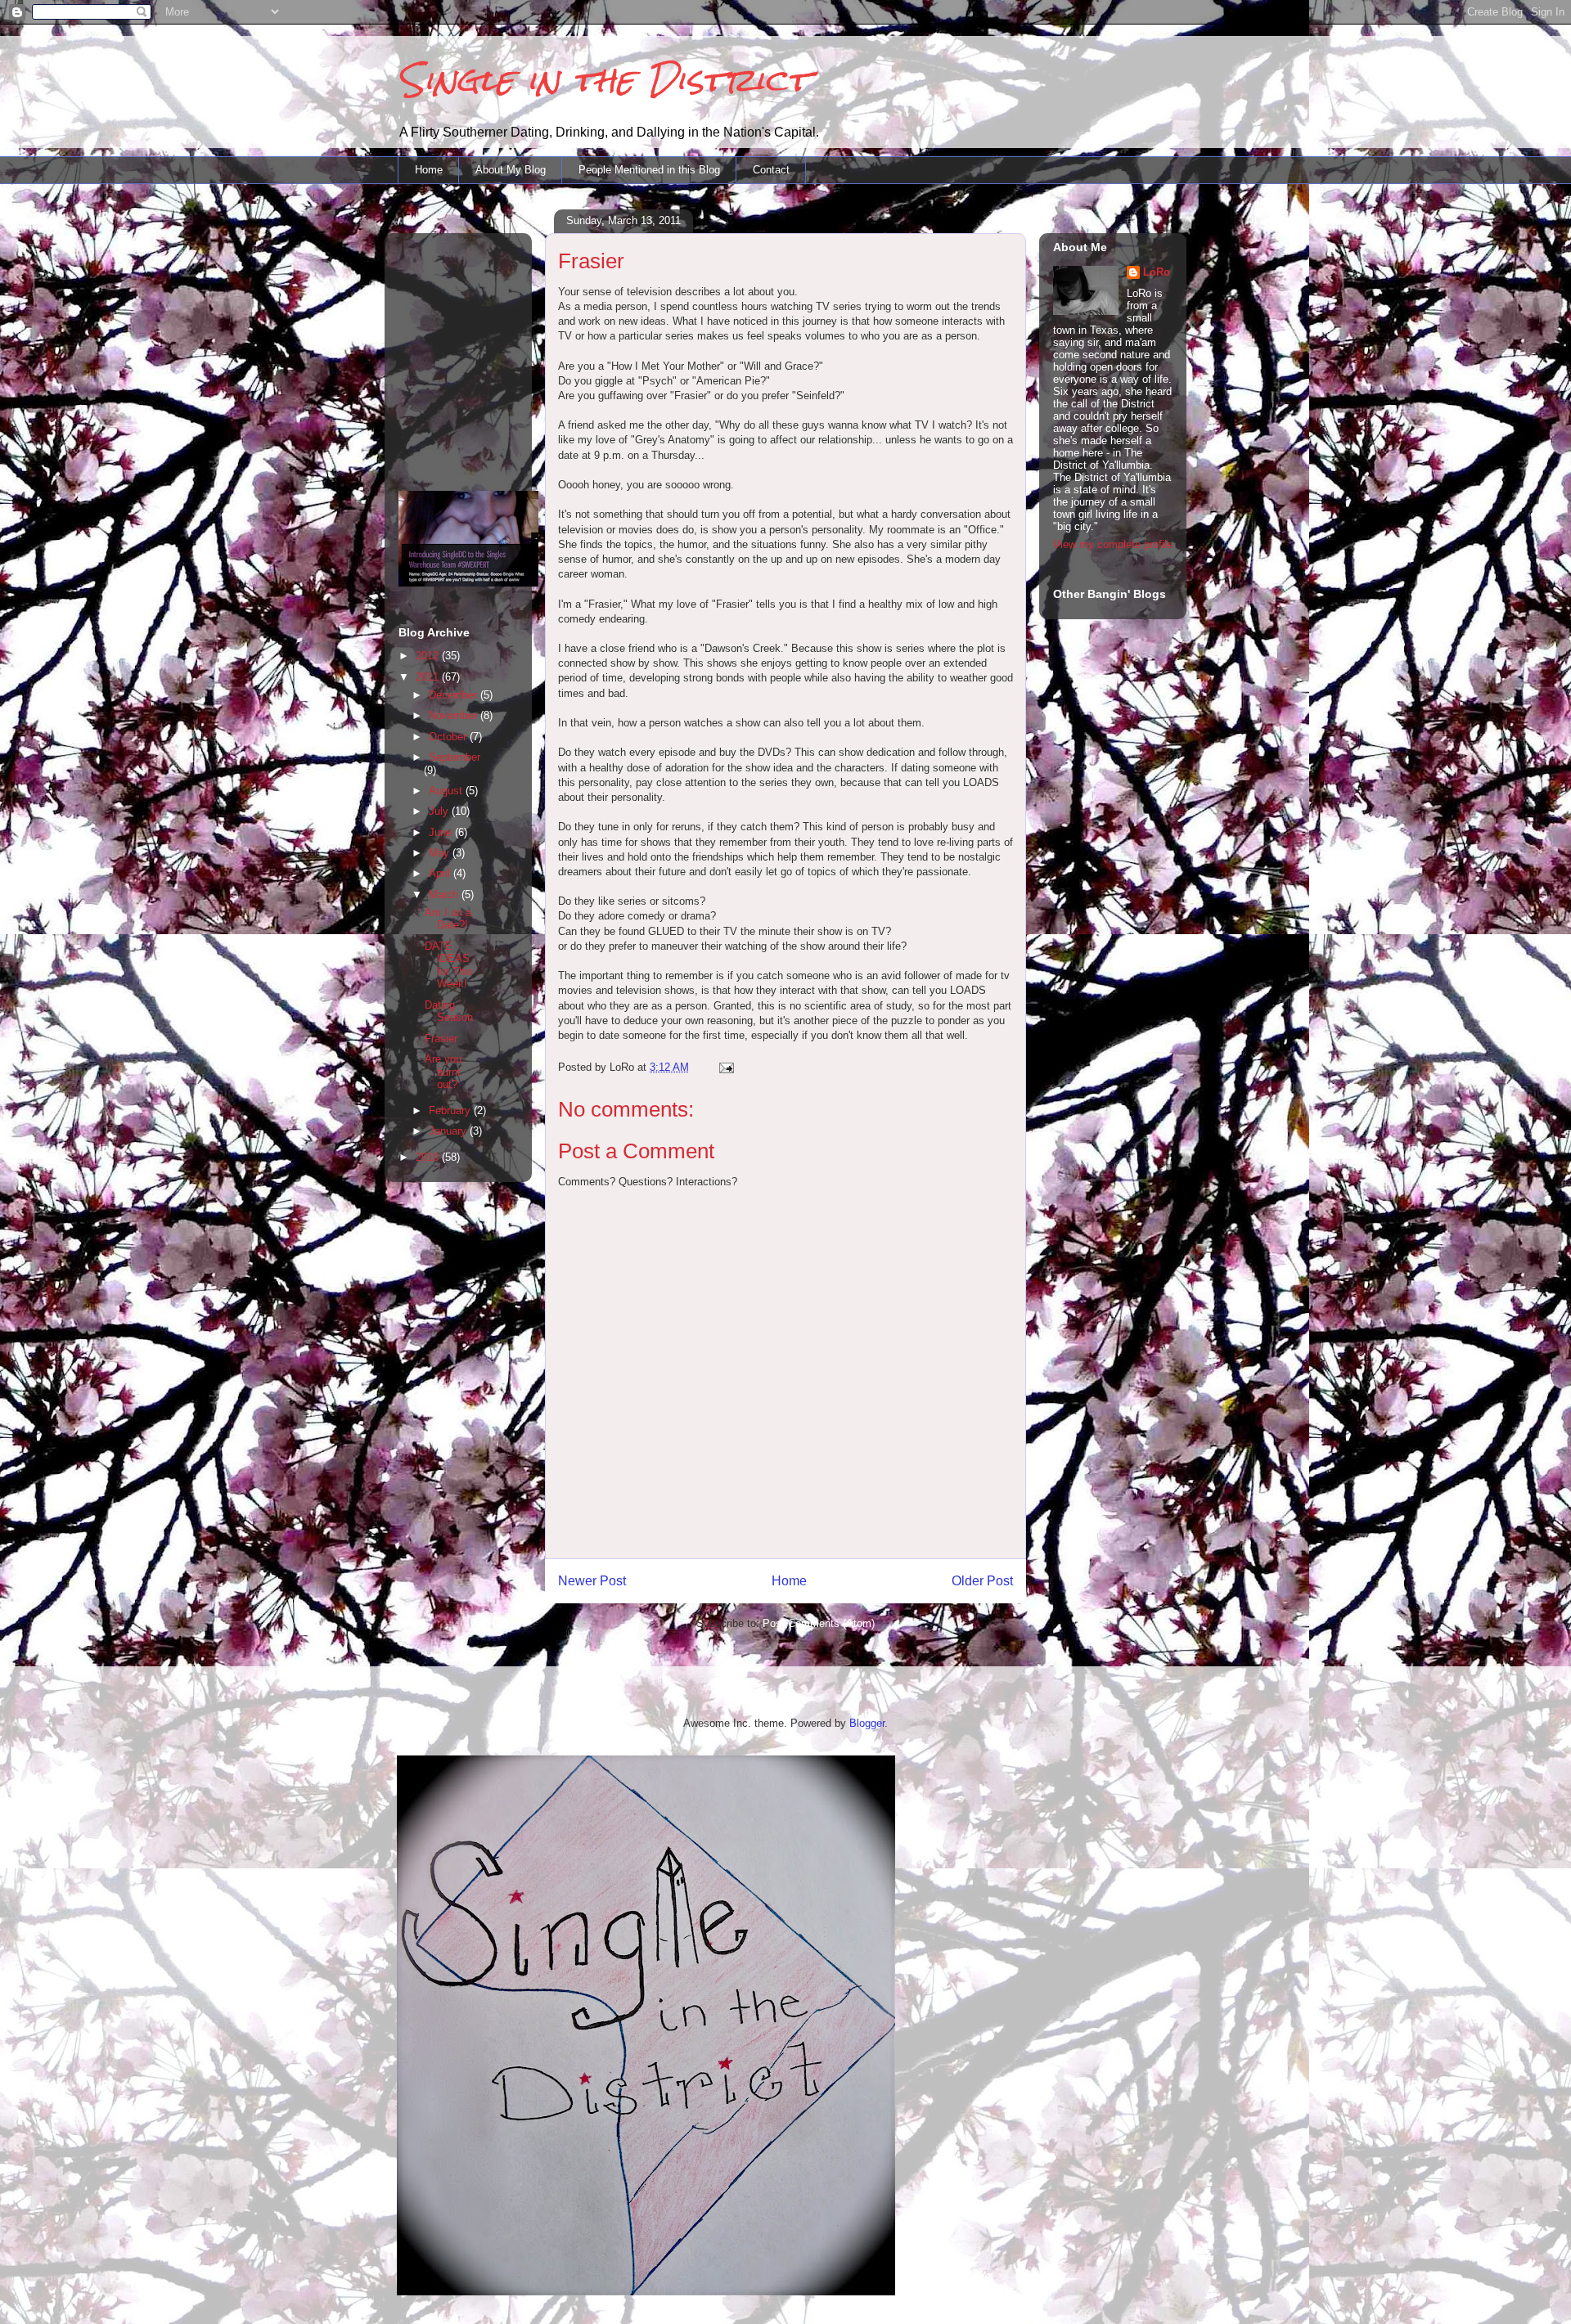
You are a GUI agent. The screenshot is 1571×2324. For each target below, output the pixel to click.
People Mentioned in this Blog (649, 170)
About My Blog (511, 170)
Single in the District (603, 80)
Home (429, 170)
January (449, 1131)
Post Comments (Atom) (819, 1623)
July (440, 811)
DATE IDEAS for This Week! (449, 965)
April (441, 873)
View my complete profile (1113, 544)
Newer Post (592, 1581)
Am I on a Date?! (448, 919)
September (455, 757)
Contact (771, 170)
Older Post (982, 1581)
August (447, 791)
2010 (429, 1157)
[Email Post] (725, 1067)
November (455, 715)
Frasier (441, 1038)
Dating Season (449, 1011)
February (451, 1110)
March (445, 895)
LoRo (1157, 272)
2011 (429, 677)
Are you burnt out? (443, 1072)
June (442, 832)
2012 (429, 656)
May (441, 853)
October (449, 737)
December (455, 695)
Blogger (867, 1723)
